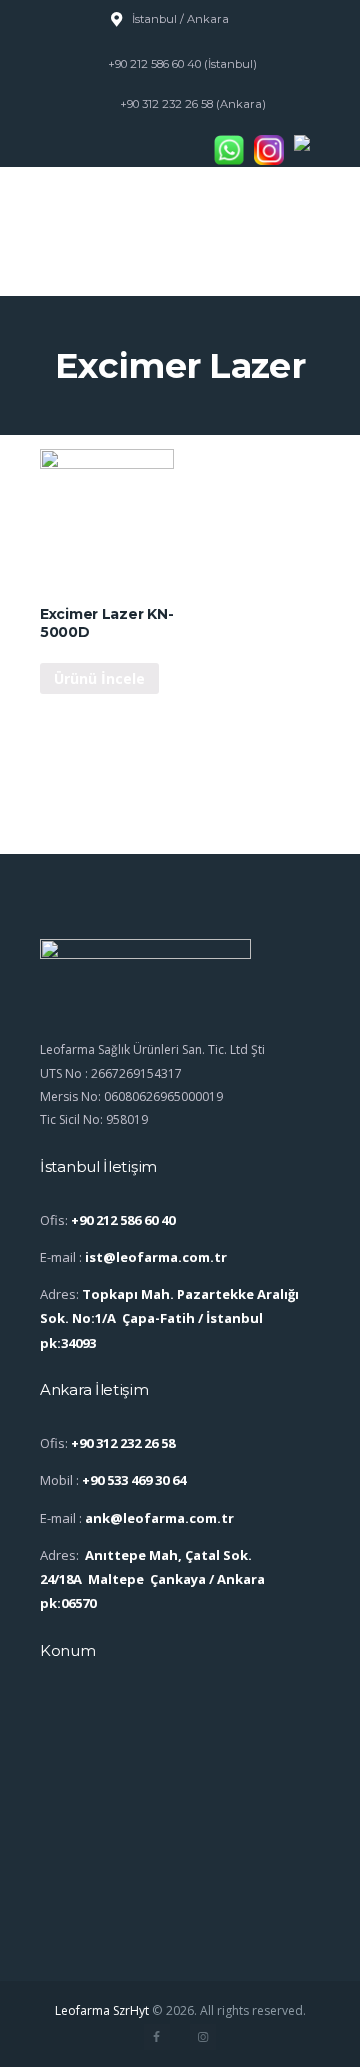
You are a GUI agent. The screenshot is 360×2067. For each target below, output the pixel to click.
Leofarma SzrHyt (102, 2010)
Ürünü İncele (99, 678)
